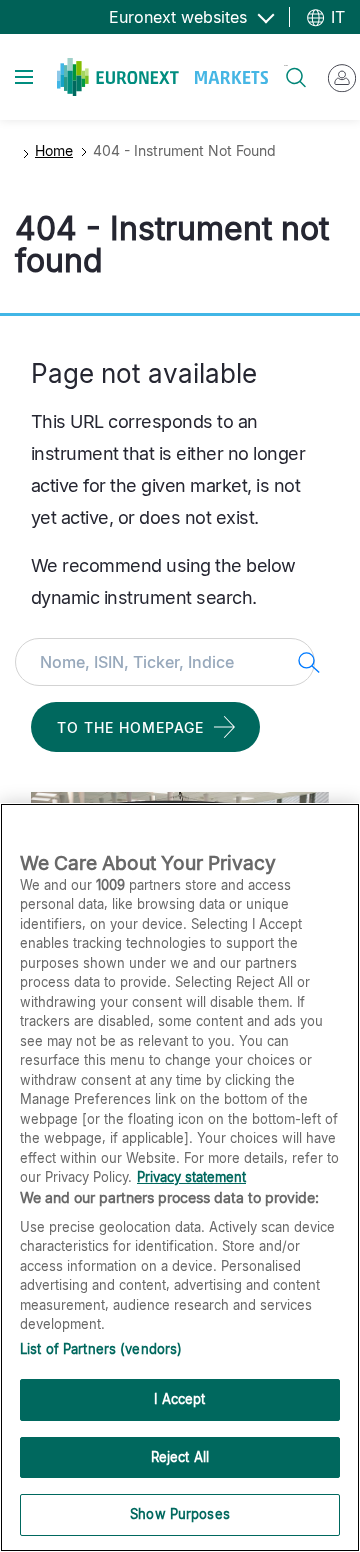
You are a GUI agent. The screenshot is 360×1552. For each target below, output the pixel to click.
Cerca (286, 65)
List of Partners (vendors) (101, 1349)
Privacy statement (191, 1177)
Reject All (180, 1457)
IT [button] (335, 17)
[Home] (162, 77)
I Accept (179, 1399)
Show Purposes (180, 1514)
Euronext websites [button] (180, 17)
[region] (180, 1177)
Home (54, 150)
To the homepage (130, 727)
